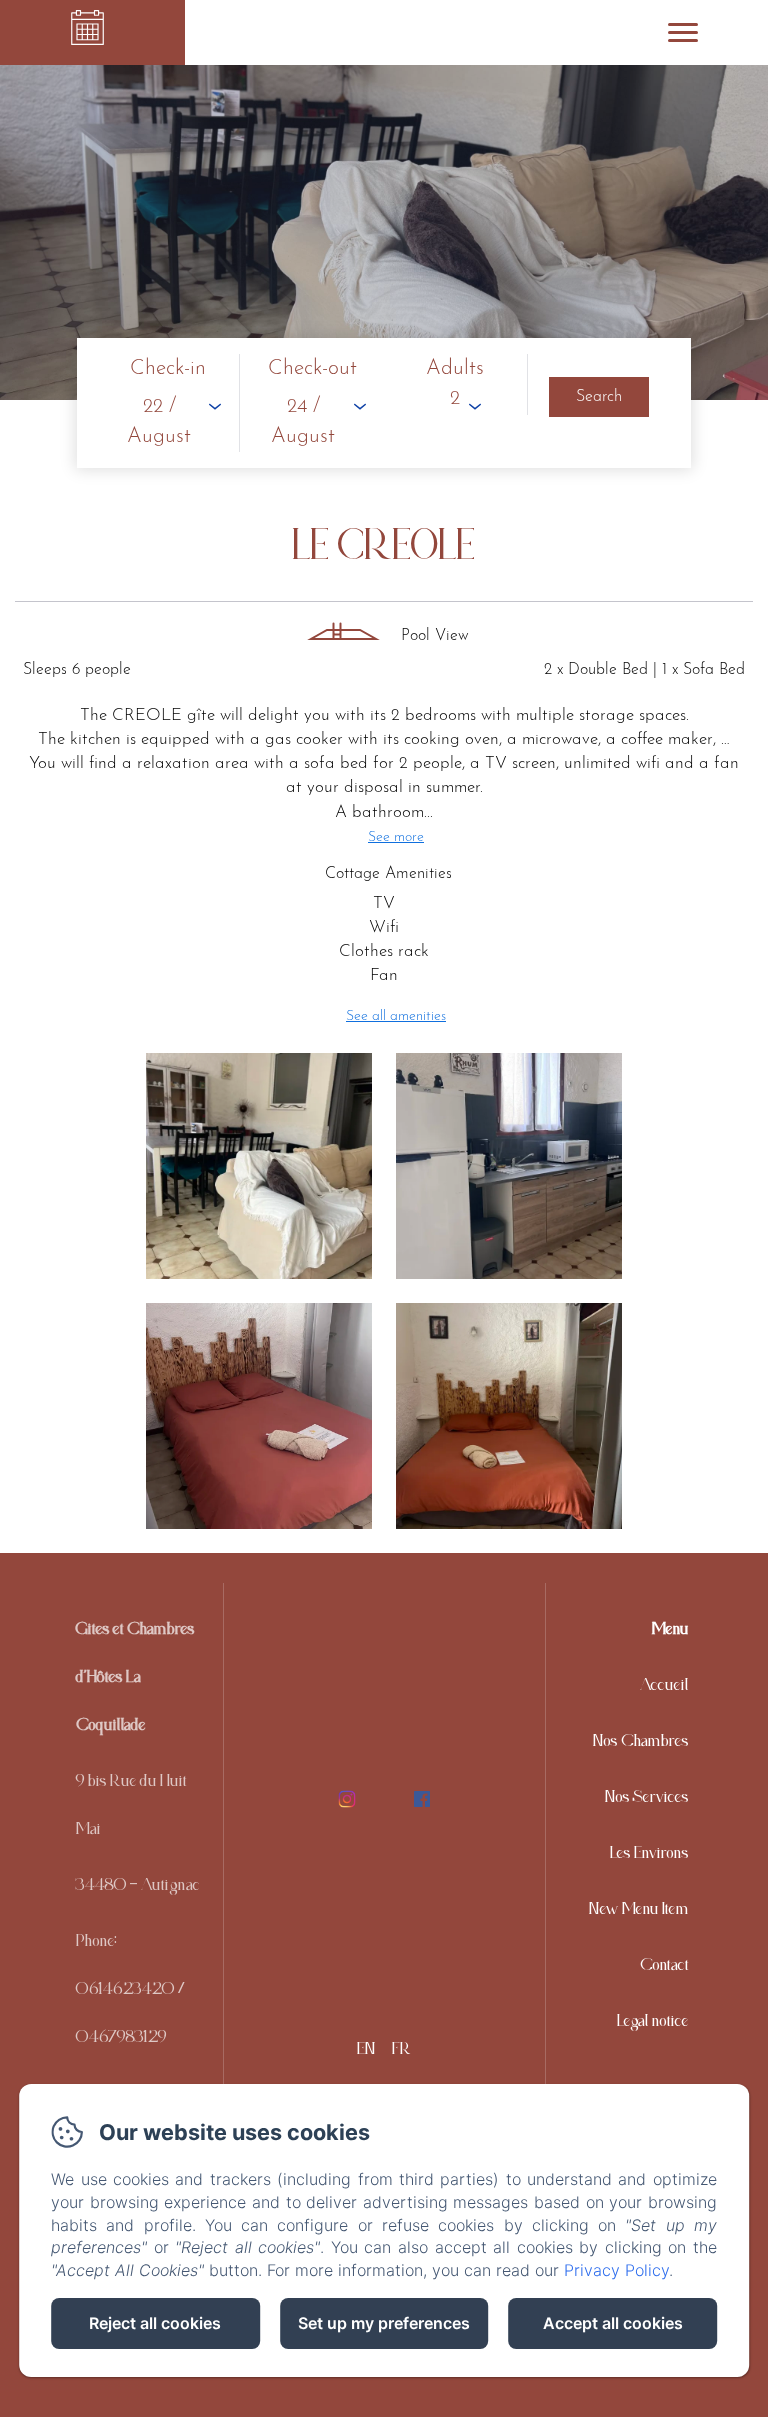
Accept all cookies (613, 2323)
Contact (664, 1969)
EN (366, 2053)
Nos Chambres (641, 1745)
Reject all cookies (155, 2323)
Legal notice (653, 2025)
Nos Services (647, 1801)
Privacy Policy (616, 2270)
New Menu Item (639, 1913)
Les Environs (649, 1857)
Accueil (664, 1689)
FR (402, 2053)
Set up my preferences (384, 2323)
